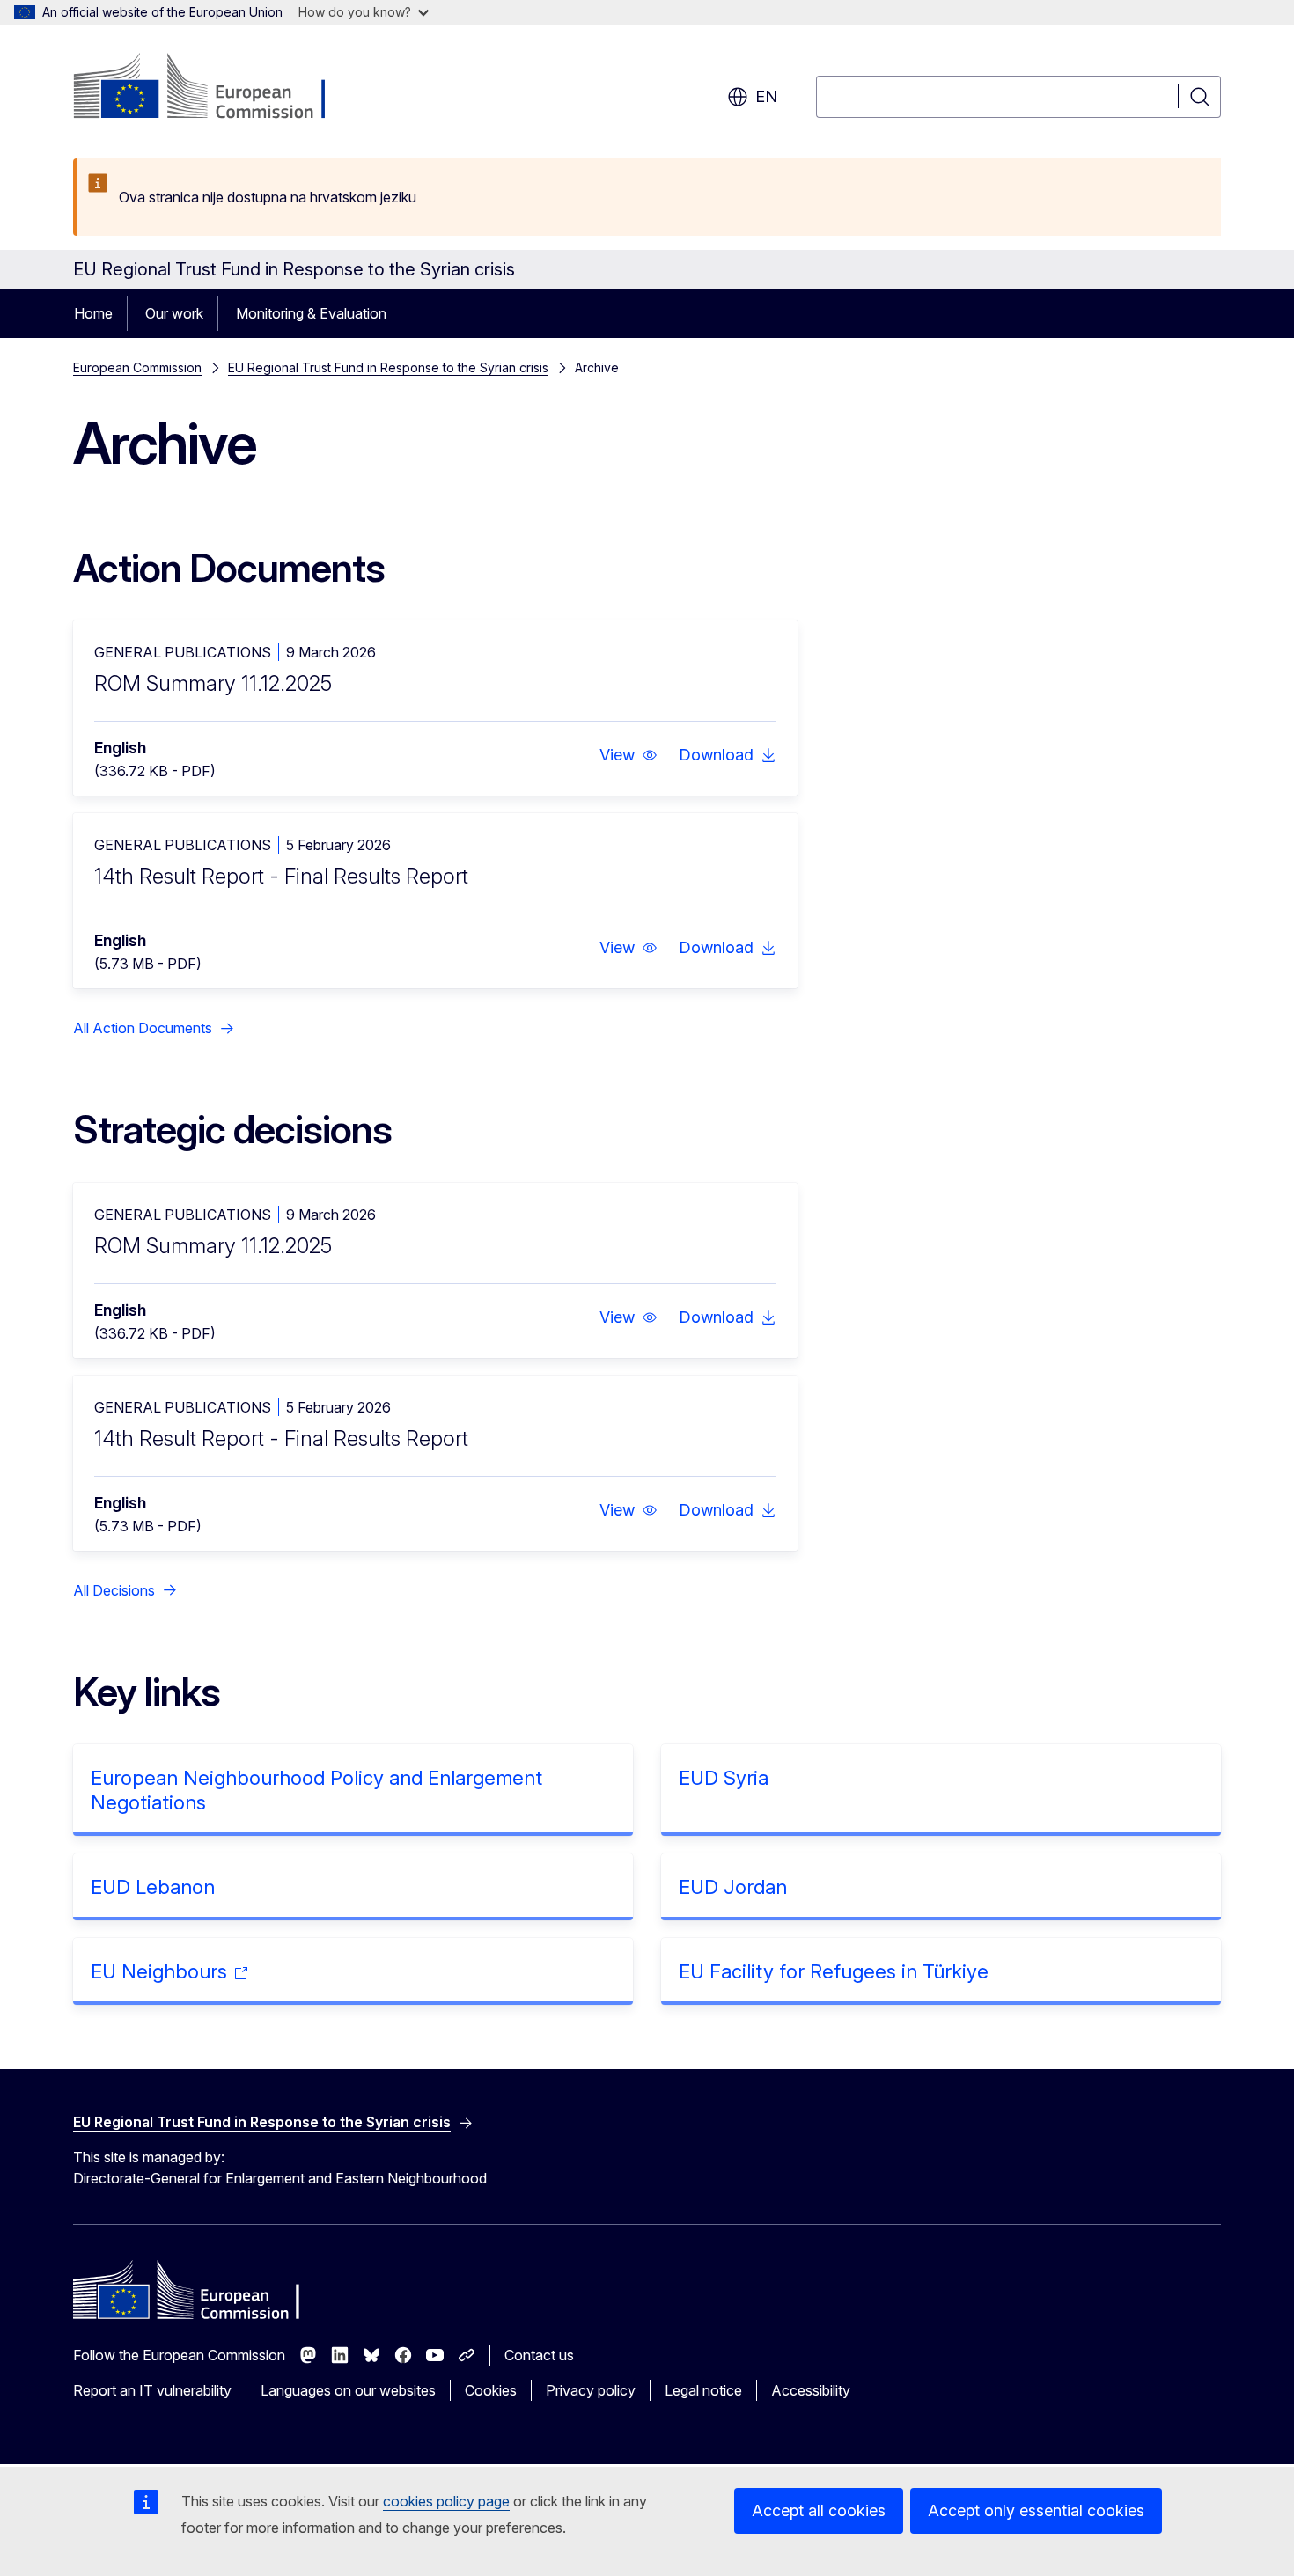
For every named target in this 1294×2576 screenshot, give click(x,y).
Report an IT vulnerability (152, 2390)
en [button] (766, 96)
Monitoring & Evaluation (311, 313)
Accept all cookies (819, 2510)
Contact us (539, 2355)
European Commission (137, 367)
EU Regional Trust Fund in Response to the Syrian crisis (388, 367)
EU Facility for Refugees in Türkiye (834, 1971)
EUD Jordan (733, 1887)
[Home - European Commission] (215, 88)
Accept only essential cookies (1036, 2510)
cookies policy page (446, 2501)
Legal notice (703, 2390)
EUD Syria (724, 1778)
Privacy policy (591, 2390)
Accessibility (811, 2390)
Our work (174, 313)
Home (93, 313)
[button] (629, 755)
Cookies (491, 2390)
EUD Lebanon (153, 1887)
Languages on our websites (348, 2390)
